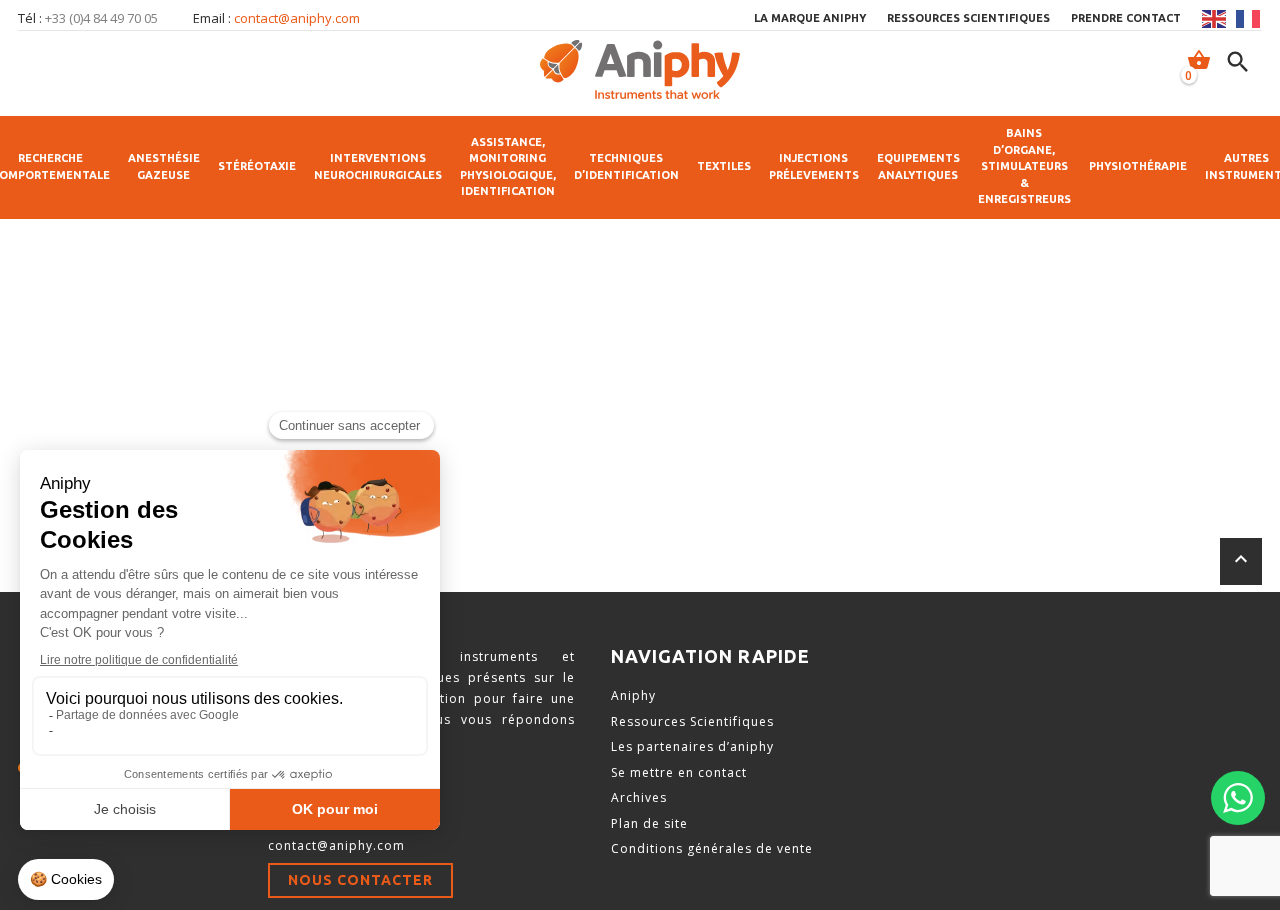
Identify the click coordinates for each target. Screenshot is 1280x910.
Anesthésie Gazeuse (164, 166)
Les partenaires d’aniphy (692, 746)
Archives (639, 797)
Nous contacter (360, 880)
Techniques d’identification (626, 166)
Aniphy (633, 695)
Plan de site (649, 823)
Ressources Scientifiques (692, 721)
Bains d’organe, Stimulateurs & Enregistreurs (1024, 166)
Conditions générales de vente (712, 848)
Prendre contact (1126, 18)
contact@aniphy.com (297, 18)
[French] (1249, 19)
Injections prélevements (814, 166)
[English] (1215, 19)
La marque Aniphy (810, 18)
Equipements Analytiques (918, 166)
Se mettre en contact (679, 772)
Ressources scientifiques (968, 18)
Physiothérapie (1138, 166)
